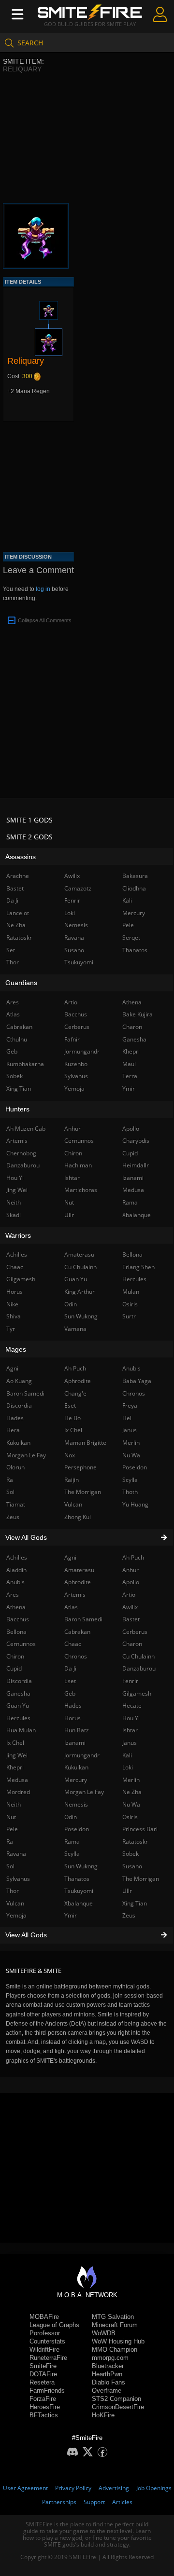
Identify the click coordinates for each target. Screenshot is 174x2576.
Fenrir (130, 1681)
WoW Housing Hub (118, 2341)
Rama (72, 1842)
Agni (70, 1557)
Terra (130, 1076)
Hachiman (78, 1165)
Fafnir (72, 1039)
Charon (132, 1644)
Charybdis (136, 1141)
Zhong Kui (78, 1517)
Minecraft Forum (115, 2325)
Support (94, 2502)
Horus (72, 1718)
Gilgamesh (137, 1693)
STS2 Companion (116, 2399)
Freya (130, 1405)
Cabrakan (77, 1632)
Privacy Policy (73, 2488)
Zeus (129, 1915)
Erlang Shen (138, 1267)
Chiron (73, 1153)
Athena (132, 1002)
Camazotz (78, 888)
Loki (128, 1767)
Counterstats (47, 2341)
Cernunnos (79, 1141)
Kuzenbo (76, 1064)
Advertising (114, 2488)
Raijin (72, 1480)
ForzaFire (43, 2399)
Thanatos (77, 1879)
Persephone (80, 1467)
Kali (127, 1755)
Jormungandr (82, 1755)
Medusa (133, 1190)
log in (43, 589)
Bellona (132, 1254)
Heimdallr (136, 1165)
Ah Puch (133, 1557)
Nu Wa (131, 1804)
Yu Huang (135, 1504)
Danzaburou (139, 1668)
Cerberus (135, 1632)
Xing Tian (135, 1903)
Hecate (132, 1706)
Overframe (107, 2391)
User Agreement (25, 2488)
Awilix (130, 1607)
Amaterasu (79, 1570)
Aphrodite (78, 1582)
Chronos (76, 1656)
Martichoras (81, 1190)
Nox (70, 1455)
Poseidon (77, 1829)
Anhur (130, 1570)
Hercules (134, 1279)
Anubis (131, 1368)
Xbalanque (79, 1903)
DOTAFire (43, 2374)
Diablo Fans (109, 2382)
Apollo (131, 1582)
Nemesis (76, 1804)
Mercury (76, 1780)
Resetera (42, 2382)
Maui (129, 1064)
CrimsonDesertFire (118, 2407)
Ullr (127, 1891)
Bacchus (76, 1014)
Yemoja (74, 1089)
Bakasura (135, 876)
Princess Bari (140, 1829)
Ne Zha (132, 1792)
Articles (122, 2502)
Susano (132, 1866)
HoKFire (103, 2415)
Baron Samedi (83, 1619)
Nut (69, 1202)
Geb (70, 1693)
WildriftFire (44, 2350)
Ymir (71, 1915)
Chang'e (75, 1393)
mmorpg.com (110, 2358)
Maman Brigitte (85, 1443)
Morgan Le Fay (84, 1792)
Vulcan (73, 1504)
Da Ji (70, 1668)
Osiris (130, 1817)
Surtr (129, 1316)
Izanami (75, 1743)
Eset (70, 1681)
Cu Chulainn (138, 1656)
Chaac (73, 1644)
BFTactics (44, 2415)
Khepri (131, 1051)
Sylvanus (76, 1076)
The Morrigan (141, 1879)
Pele (128, 925)
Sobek (130, 1854)
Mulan (131, 1292)
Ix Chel (73, 1430)
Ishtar (130, 1730)
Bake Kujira (138, 1014)
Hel (127, 1418)
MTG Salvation (113, 2317)
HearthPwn (107, 2374)
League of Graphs (54, 2325)
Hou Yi (131, 1718)
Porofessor (45, 2333)
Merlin (131, 1780)
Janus (130, 1743)
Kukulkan (76, 1767)
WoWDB (104, 2333)
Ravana (74, 938)
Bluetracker (108, 2366)
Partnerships (59, 2502)
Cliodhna (134, 888)
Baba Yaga (137, 1381)
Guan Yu (76, 1279)
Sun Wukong (81, 1866)
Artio (129, 1595)
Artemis (75, 1595)
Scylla (72, 1854)
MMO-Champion (115, 2350)
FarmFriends (47, 2391)
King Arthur (80, 1292)
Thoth (130, 1492)
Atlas (71, 1607)
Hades (73, 1706)
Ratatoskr (135, 1842)
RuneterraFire (48, 2358)
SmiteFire (43, 2366)
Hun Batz (77, 1730)
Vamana (75, 1329)
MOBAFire (44, 2317)
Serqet (131, 938)
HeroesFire (45, 2407)
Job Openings (154, 2488)
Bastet (131, 1619)
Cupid (130, 1153)
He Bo (72, 1418)
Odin (71, 1817)
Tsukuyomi (79, 1891)
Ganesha (134, 1039)
